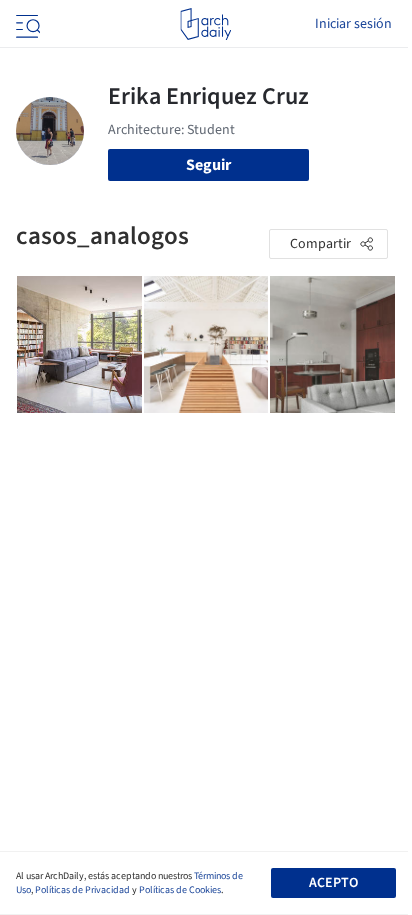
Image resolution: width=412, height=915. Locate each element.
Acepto (333, 883)
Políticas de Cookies (180, 890)
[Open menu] (26, 24)
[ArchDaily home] (205, 24)
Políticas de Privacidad (82, 890)
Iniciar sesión (353, 24)
